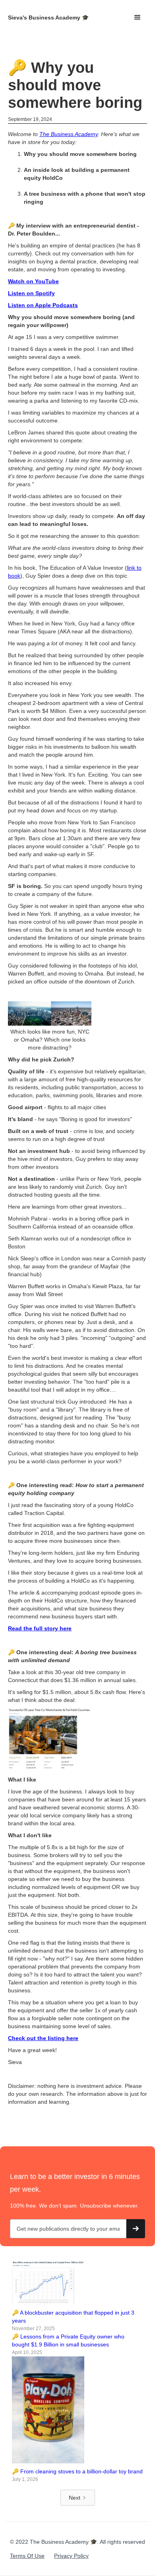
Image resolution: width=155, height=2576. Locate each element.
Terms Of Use (27, 2556)
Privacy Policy (71, 2556)
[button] (138, 18)
